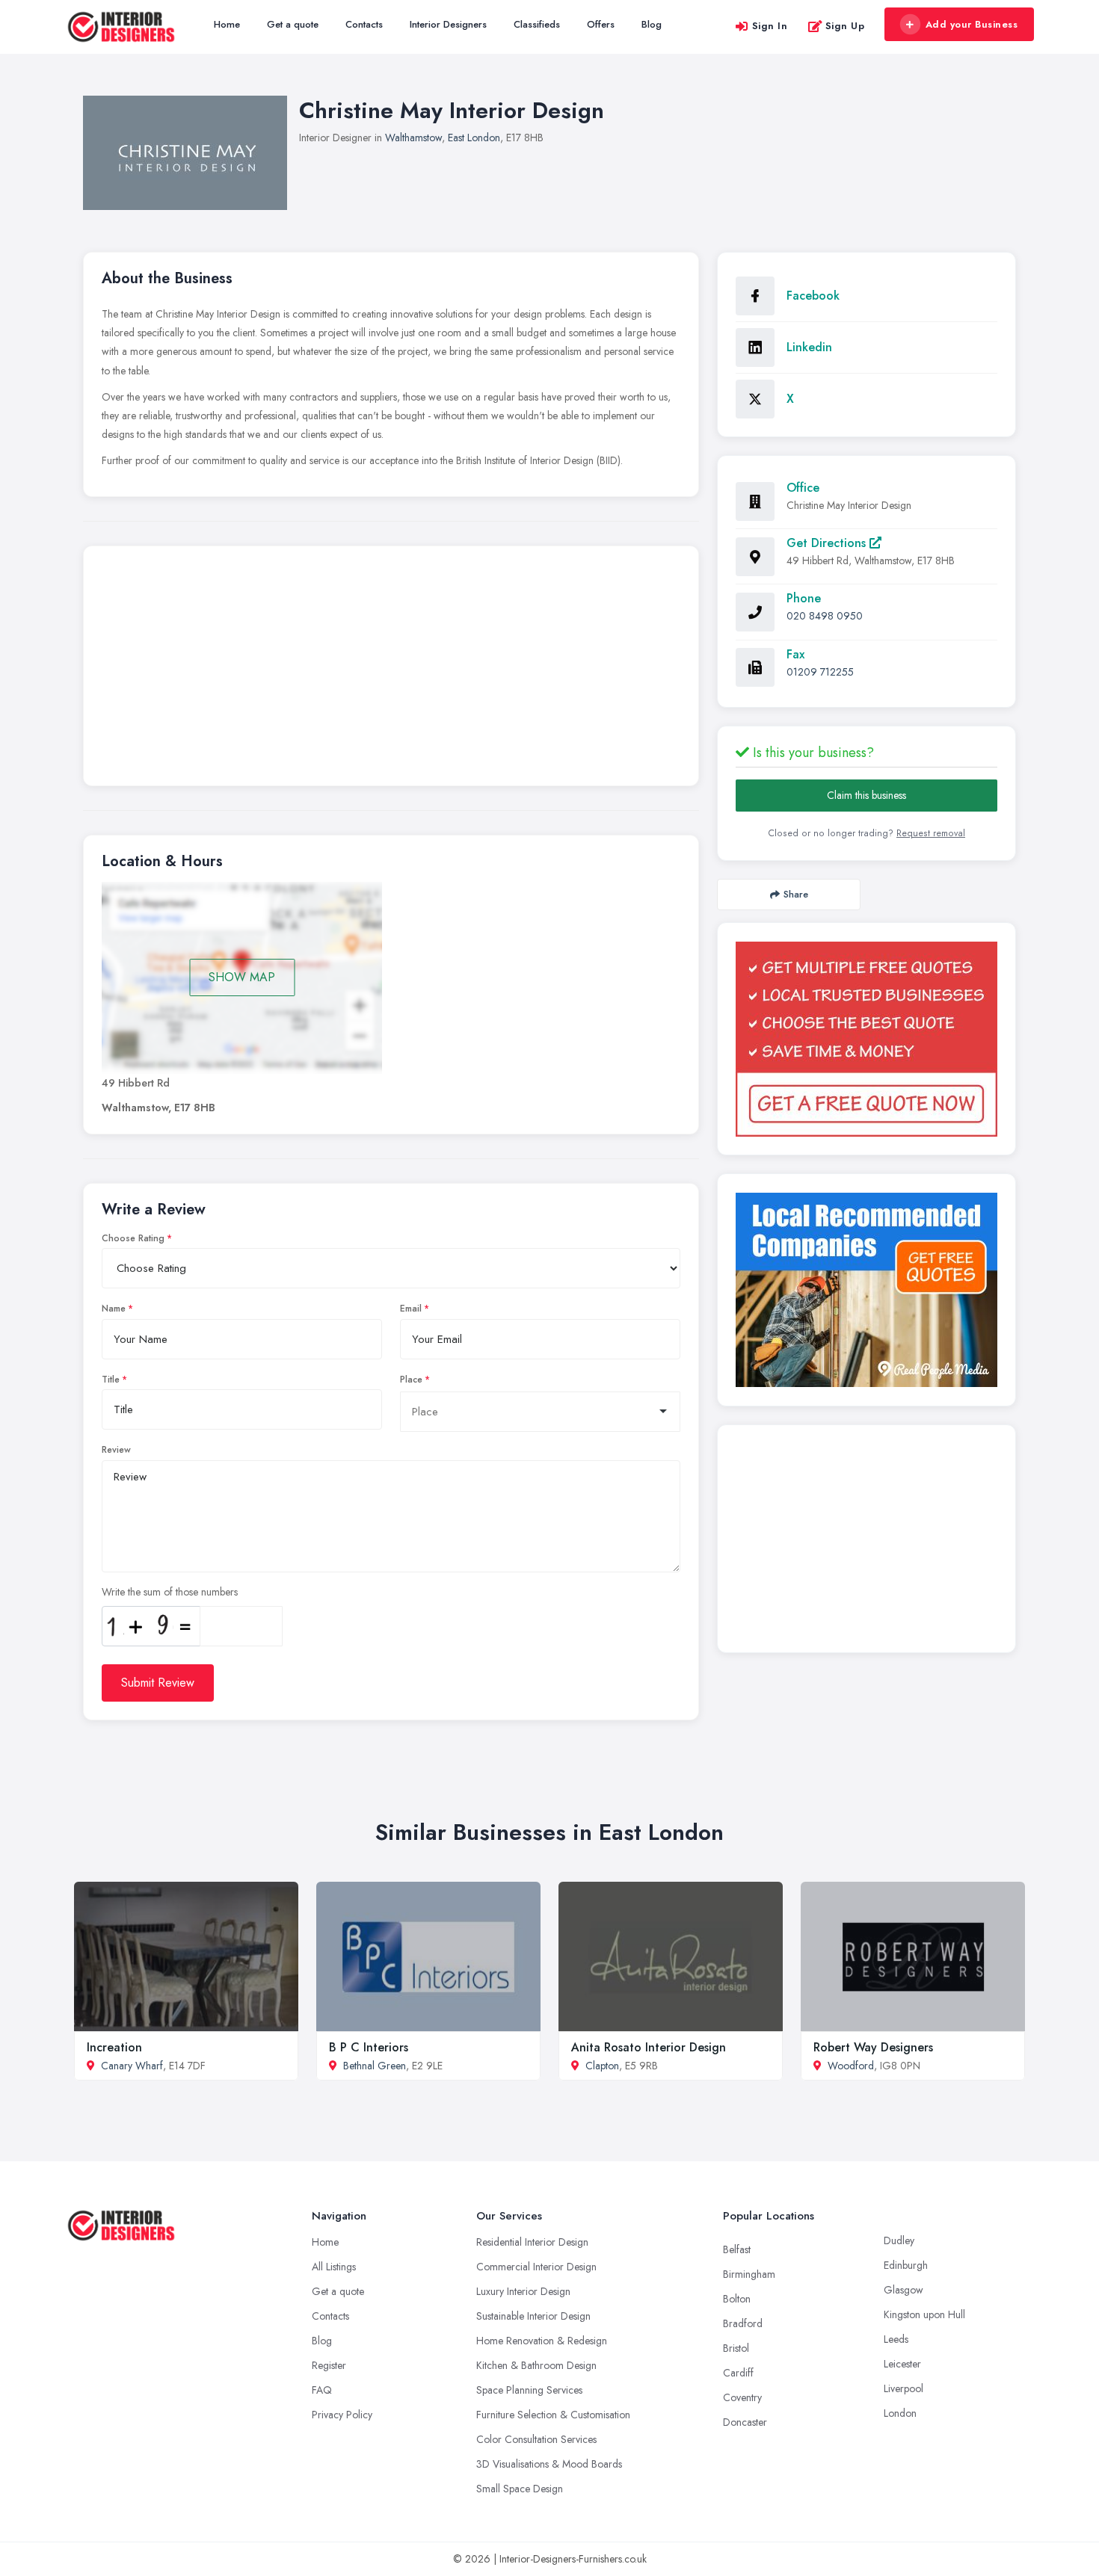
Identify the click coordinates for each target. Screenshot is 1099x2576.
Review (116, 1450)
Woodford (851, 2066)
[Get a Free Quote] (866, 1039)
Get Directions (828, 543)
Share (796, 894)
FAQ (322, 2390)
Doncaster (745, 2422)
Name (114, 1309)
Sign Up (845, 26)
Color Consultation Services (536, 2439)
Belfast (737, 2249)
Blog (652, 24)
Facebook (813, 296)
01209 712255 (820, 672)
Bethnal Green (375, 2066)
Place (411, 1380)
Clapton (602, 2066)
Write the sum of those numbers (170, 1592)
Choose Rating (133, 1238)
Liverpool (903, 2388)
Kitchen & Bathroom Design (536, 2365)
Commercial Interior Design (536, 2267)
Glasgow (903, 2290)
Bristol (736, 2348)
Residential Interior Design (532, 2242)
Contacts (364, 24)
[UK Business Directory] (866, 1290)
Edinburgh (906, 2265)
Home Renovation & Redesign (542, 2341)
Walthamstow (413, 138)
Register (329, 2365)
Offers (601, 24)
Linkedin (809, 347)
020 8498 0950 (825, 616)
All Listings (334, 2267)
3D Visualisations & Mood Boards (549, 2464)
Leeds (896, 2339)
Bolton (737, 2299)
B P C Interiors (369, 2047)
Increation (114, 2047)
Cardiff (738, 2373)
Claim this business (866, 795)
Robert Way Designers (873, 2047)
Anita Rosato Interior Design (649, 2047)
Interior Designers (448, 24)
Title (111, 1380)
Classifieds (537, 24)
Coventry (742, 2397)
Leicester (902, 2364)
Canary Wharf (132, 2066)
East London (474, 138)
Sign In (770, 26)
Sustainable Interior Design (533, 2316)
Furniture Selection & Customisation (553, 2415)
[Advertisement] (391, 670)
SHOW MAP (242, 977)
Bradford (743, 2323)
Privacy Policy (342, 2415)
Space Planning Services (529, 2390)
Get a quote (293, 24)
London (900, 2413)
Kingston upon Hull (924, 2314)
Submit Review (158, 1683)
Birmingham (749, 2274)
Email (411, 1309)
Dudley (899, 2240)
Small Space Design (520, 2489)
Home (227, 24)
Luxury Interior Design (523, 2291)
